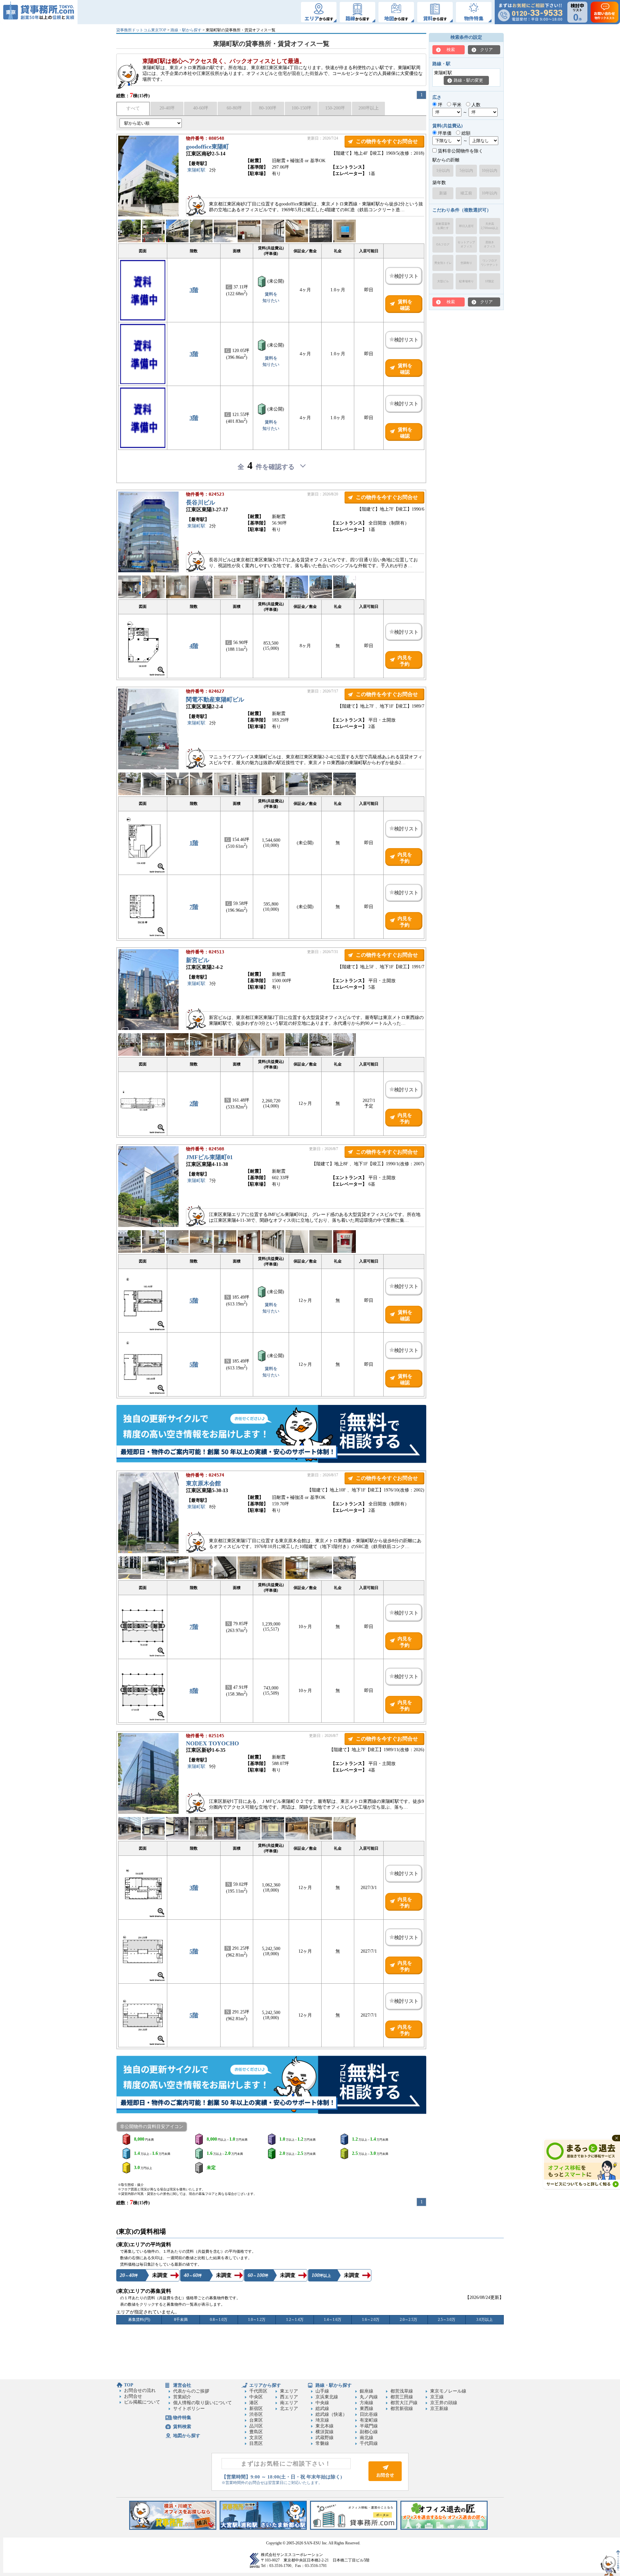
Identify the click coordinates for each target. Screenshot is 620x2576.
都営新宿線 (402, 2409)
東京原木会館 (203, 1483)
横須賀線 (325, 2432)
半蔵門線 (369, 2426)
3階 (194, 290)
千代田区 (258, 2391)
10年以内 (490, 193)
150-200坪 (335, 108)
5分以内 (466, 171)
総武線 (322, 2409)
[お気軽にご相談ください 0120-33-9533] (530, 12)
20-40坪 (167, 108)
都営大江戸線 (404, 2403)
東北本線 (325, 2426)
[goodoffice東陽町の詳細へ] (148, 215)
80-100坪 (268, 108)
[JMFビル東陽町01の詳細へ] (148, 1226)
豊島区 (256, 2432)
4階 (194, 646)
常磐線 (322, 2443)
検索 (451, 50)
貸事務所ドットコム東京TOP (141, 30)
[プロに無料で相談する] (271, 1434)
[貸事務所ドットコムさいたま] (263, 2528)
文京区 (256, 2438)
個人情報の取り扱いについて (202, 2403)
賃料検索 (182, 2427)
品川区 (256, 2426)
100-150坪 (301, 108)
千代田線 (369, 2443)
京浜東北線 (327, 2397)
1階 (194, 843)
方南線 (367, 2403)
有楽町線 (369, 2420)
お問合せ (133, 2396)
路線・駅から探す (186, 30)
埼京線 (322, 2420)
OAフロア (443, 244)
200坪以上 (369, 108)
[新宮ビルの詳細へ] (148, 1028)
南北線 (367, 2438)
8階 (194, 1691)
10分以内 (490, 171)
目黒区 (256, 2443)
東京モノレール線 (448, 2391)
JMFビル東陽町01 (209, 1157)
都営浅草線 (402, 2391)
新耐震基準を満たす (443, 226)
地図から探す (187, 2436)
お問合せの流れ (140, 2390)
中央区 (256, 2397)
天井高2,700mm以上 (490, 226)
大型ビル (443, 281)
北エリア (289, 2409)
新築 (443, 193)
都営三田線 (402, 2397)
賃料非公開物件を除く (460, 151)
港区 (254, 2403)
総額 (465, 133)
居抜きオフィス (490, 244)
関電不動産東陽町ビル (215, 700)
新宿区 (256, 2409)
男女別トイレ (443, 263)
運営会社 (182, 2385)
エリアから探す (265, 2385)
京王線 (437, 2397)
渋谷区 (256, 2414)
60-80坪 (234, 108)
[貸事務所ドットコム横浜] (173, 2528)
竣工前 (466, 193)
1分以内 (443, 171)
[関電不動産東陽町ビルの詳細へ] (148, 768)
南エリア (289, 2403)
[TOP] (39, 12)
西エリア (289, 2397)
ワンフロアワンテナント (490, 263)
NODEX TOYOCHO (212, 1743)
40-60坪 (201, 108)
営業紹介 (182, 2397)
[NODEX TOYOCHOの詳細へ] (148, 1812)
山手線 (322, 2391)
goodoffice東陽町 (207, 147)
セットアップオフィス (466, 244)
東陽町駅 (196, 170)
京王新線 (439, 2409)
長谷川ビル (201, 503)
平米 (456, 105)
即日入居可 (466, 226)
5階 (194, 1301)
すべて (133, 108)
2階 (194, 1104)
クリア (486, 50)
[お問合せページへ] (385, 2480)
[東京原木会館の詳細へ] (148, 1552)
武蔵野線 (325, 2438)
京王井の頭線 (444, 2403)
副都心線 (369, 2432)
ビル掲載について (142, 2402)
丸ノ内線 (369, 2397)
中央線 (322, 2403)
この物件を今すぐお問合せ (387, 141)
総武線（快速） (331, 2414)
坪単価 (444, 133)
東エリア (289, 2391)
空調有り (466, 263)
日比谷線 (369, 2414)
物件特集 (182, 2418)
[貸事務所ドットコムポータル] (354, 2528)
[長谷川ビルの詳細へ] (148, 571)
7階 (194, 907)
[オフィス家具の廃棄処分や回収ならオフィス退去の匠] (444, 2528)
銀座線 (367, 2391)
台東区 (256, 2420)
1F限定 (490, 281)
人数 (475, 105)
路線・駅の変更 (468, 80)
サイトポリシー (189, 2409)
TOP (129, 2385)
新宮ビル (198, 960)
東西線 (367, 2409)
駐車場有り (466, 281)
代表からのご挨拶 (191, 2391)
